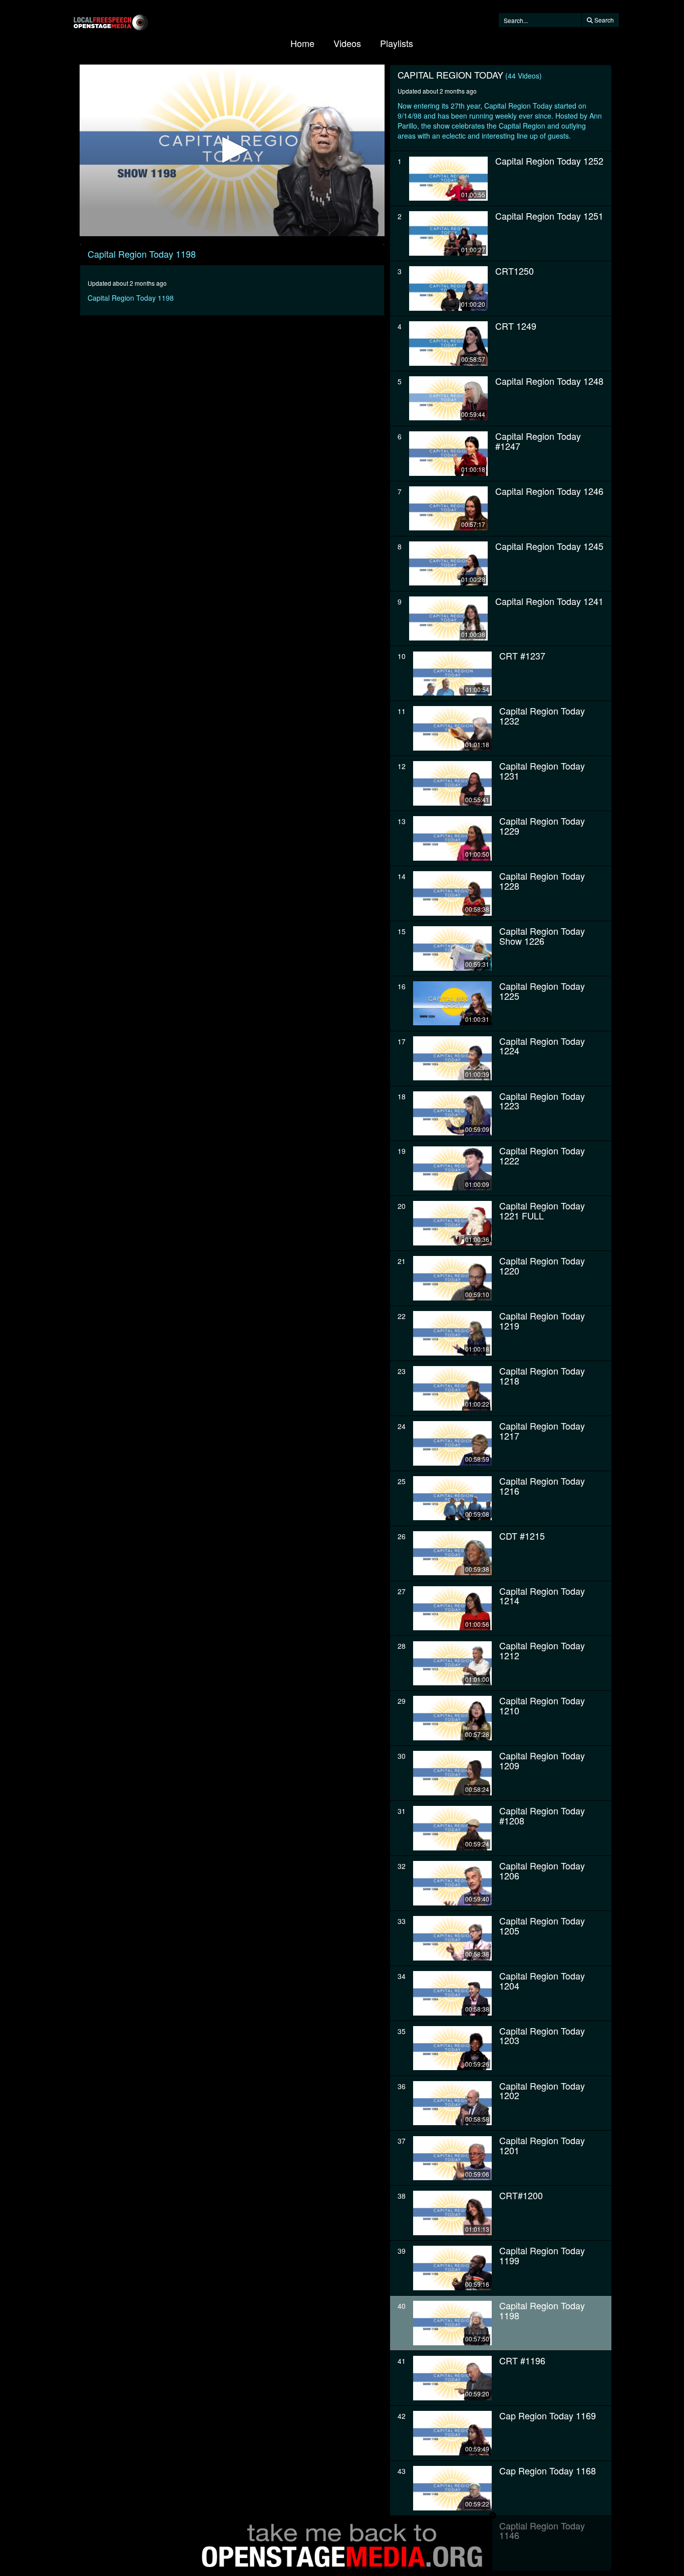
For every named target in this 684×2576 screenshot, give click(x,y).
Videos (347, 43)
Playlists (397, 43)
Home (302, 43)
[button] (232, 150)
